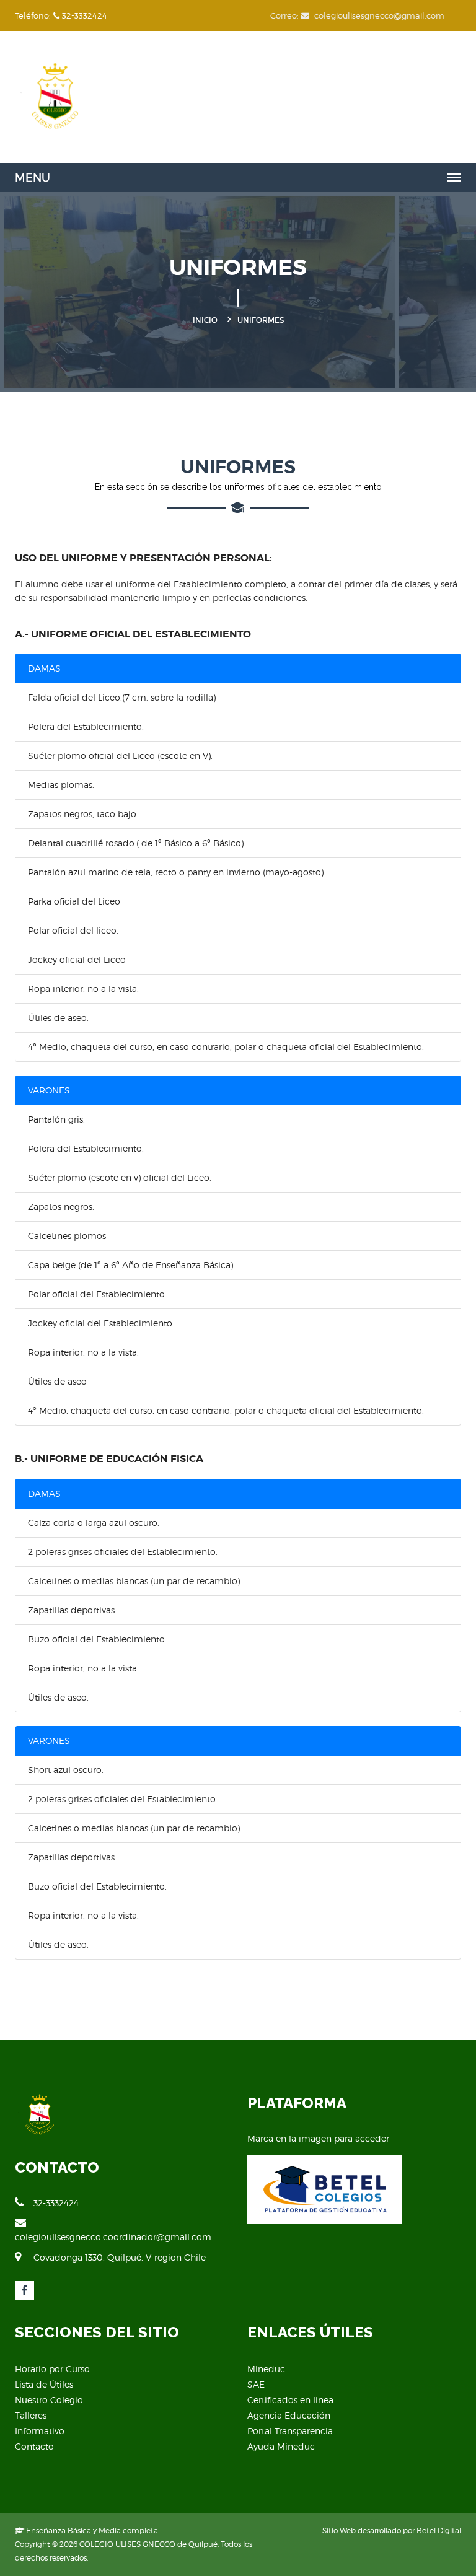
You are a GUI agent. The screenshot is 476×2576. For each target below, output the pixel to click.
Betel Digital (439, 2530)
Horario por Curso (52, 2369)
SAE (256, 2384)
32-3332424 (56, 2203)
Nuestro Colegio (49, 2400)
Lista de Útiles (44, 2384)
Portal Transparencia (290, 2431)
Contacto (34, 2446)
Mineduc (266, 2369)
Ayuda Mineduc (281, 2446)
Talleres (31, 2415)
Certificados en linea (290, 2400)
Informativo (40, 2431)
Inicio (205, 320)
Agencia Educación (289, 2415)
